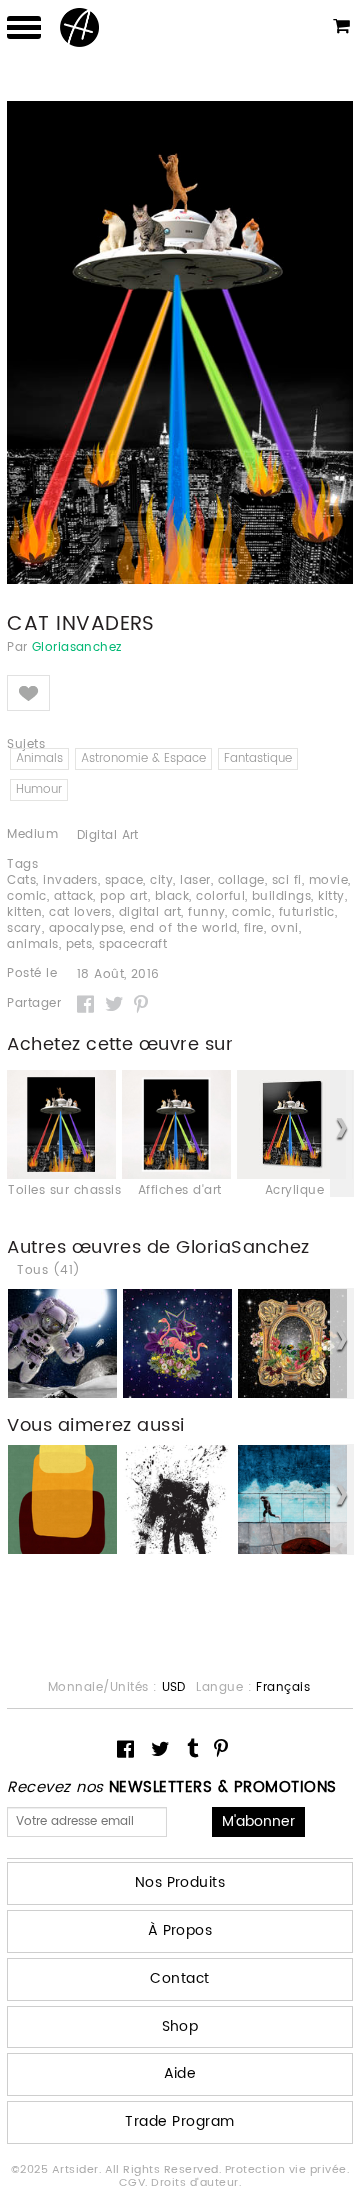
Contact (179, 1978)
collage (241, 880)
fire (254, 928)
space (124, 880)
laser (195, 880)
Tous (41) (48, 1271)
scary (24, 928)
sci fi (287, 880)
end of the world (183, 928)
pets (79, 944)
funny (206, 912)
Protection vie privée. (287, 2170)
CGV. (135, 2183)
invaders (70, 880)
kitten (24, 912)
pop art (123, 896)
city (161, 880)
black (172, 896)
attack (74, 896)
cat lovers (80, 912)
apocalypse (86, 928)
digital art (150, 912)
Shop (180, 2026)
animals (32, 944)
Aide (180, 2073)
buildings (281, 896)
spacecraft (133, 944)
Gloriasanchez (77, 648)
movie (328, 880)
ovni (285, 928)
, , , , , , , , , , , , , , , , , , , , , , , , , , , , (178, 913)
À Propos (180, 1930)
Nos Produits (180, 1882)
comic (26, 896)
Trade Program (179, 2121)
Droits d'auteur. (196, 2183)
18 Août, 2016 (118, 975)
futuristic (307, 912)
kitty (331, 896)
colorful (220, 896)
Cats (21, 880)
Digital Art (108, 835)
